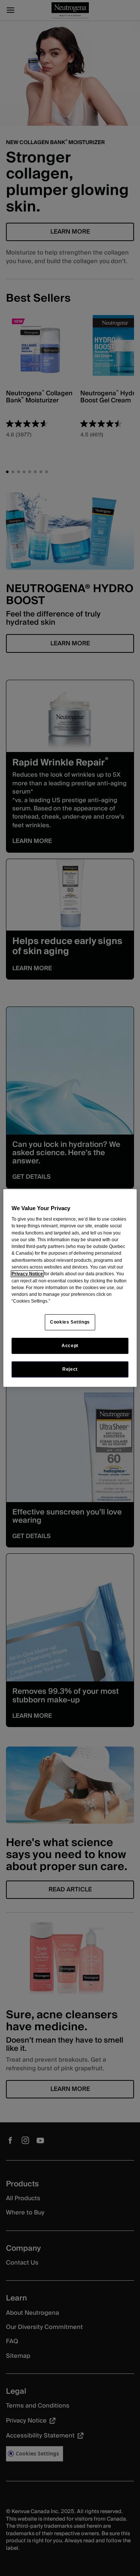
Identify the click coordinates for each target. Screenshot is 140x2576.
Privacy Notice (27, 1274)
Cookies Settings (70, 1322)
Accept (70, 1346)
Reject (70, 1369)
